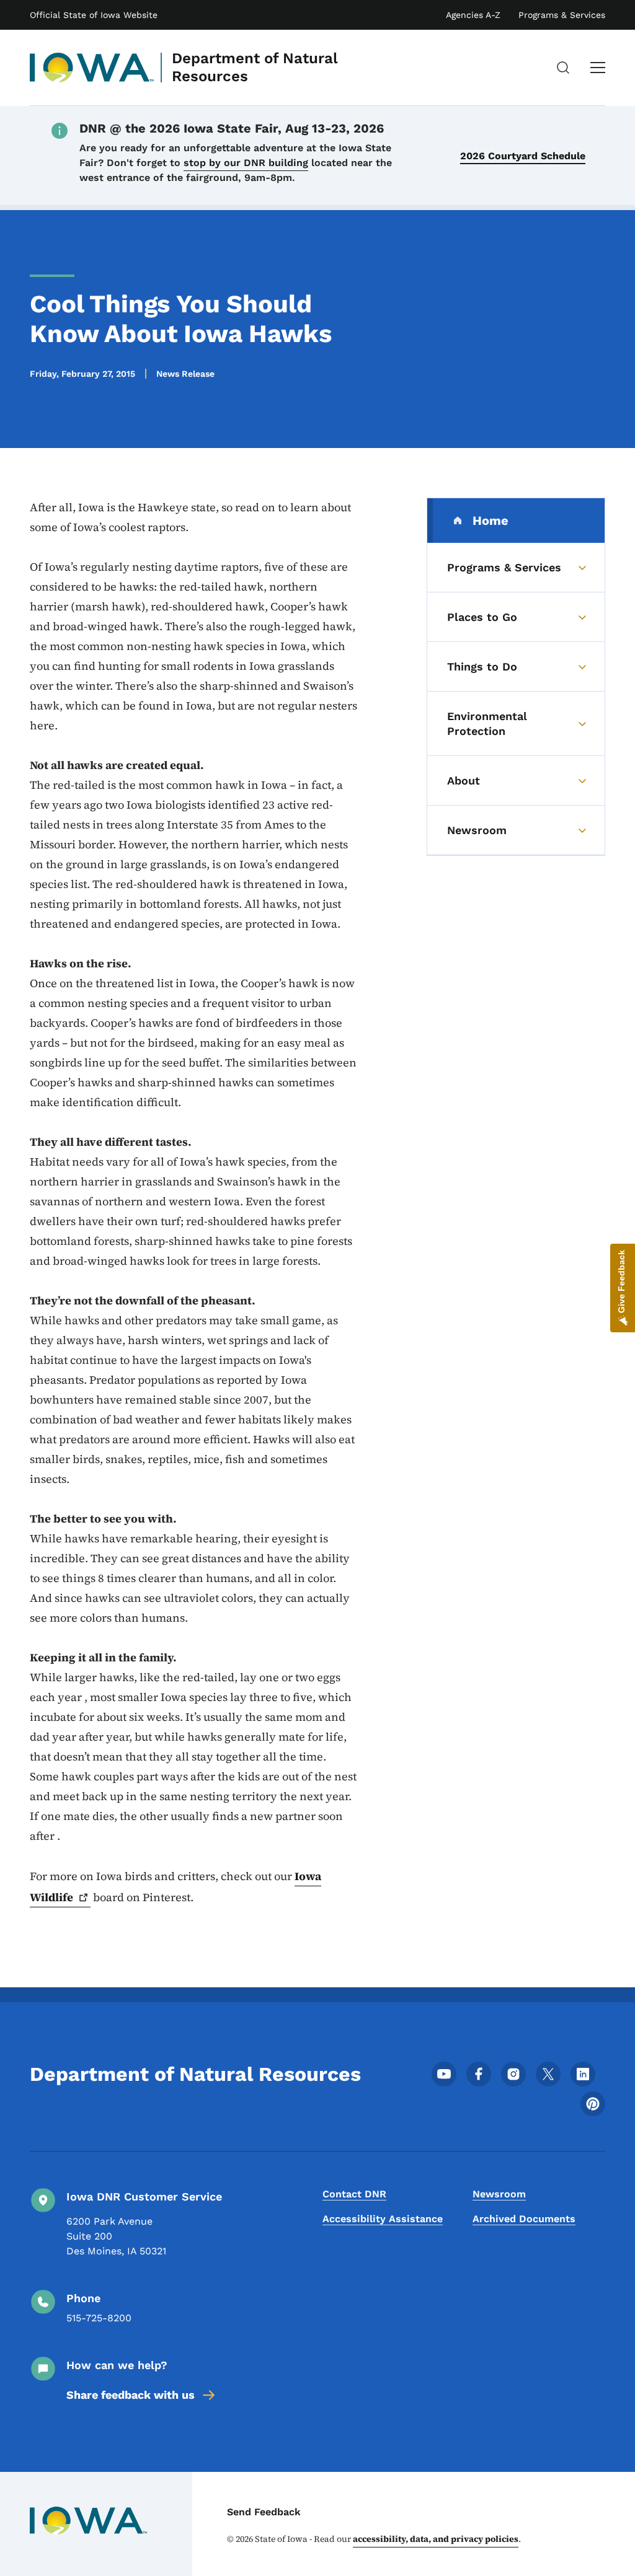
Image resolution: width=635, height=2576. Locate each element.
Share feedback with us (131, 2395)
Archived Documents (524, 2219)
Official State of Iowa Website (94, 15)
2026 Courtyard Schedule (523, 156)
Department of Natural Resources (255, 67)
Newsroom (499, 2194)
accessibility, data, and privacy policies (436, 2539)
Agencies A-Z (473, 15)
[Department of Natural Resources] (92, 68)
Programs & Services (562, 15)
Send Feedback (264, 2512)
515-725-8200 (99, 2318)
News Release (185, 374)
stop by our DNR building (246, 163)
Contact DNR (354, 2194)
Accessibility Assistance (383, 2219)
